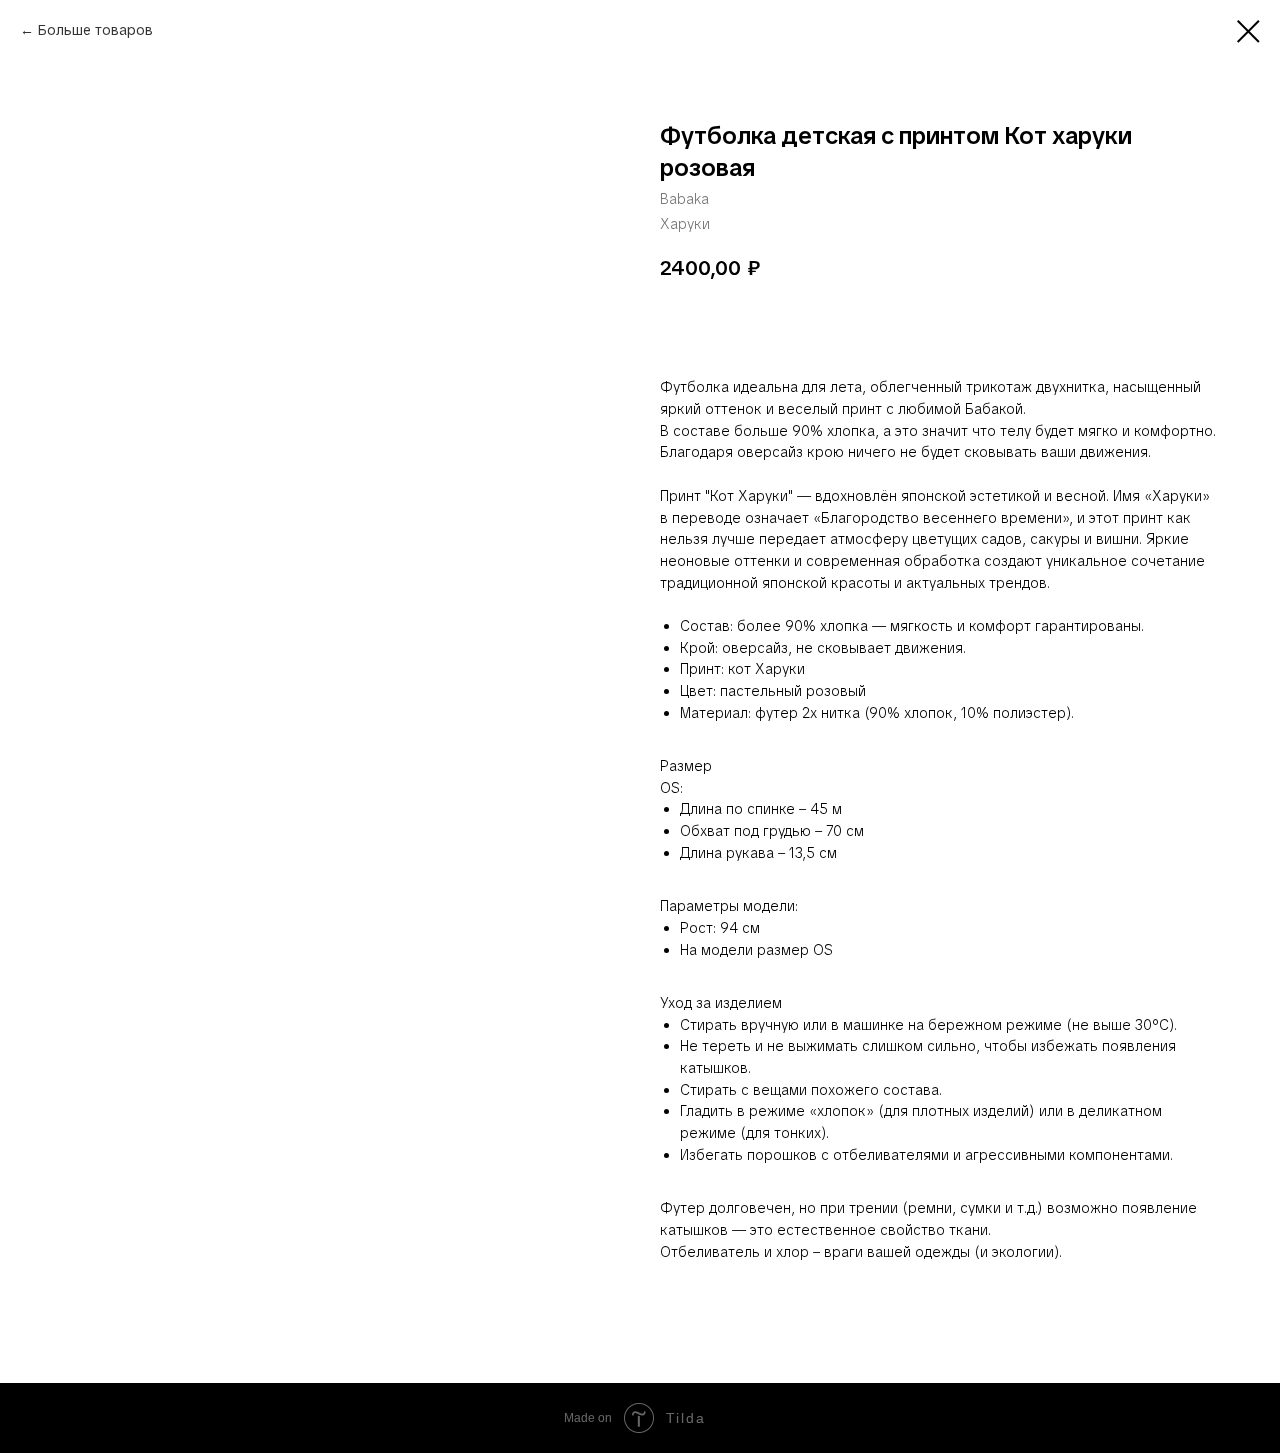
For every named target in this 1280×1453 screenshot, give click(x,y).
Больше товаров (95, 30)
